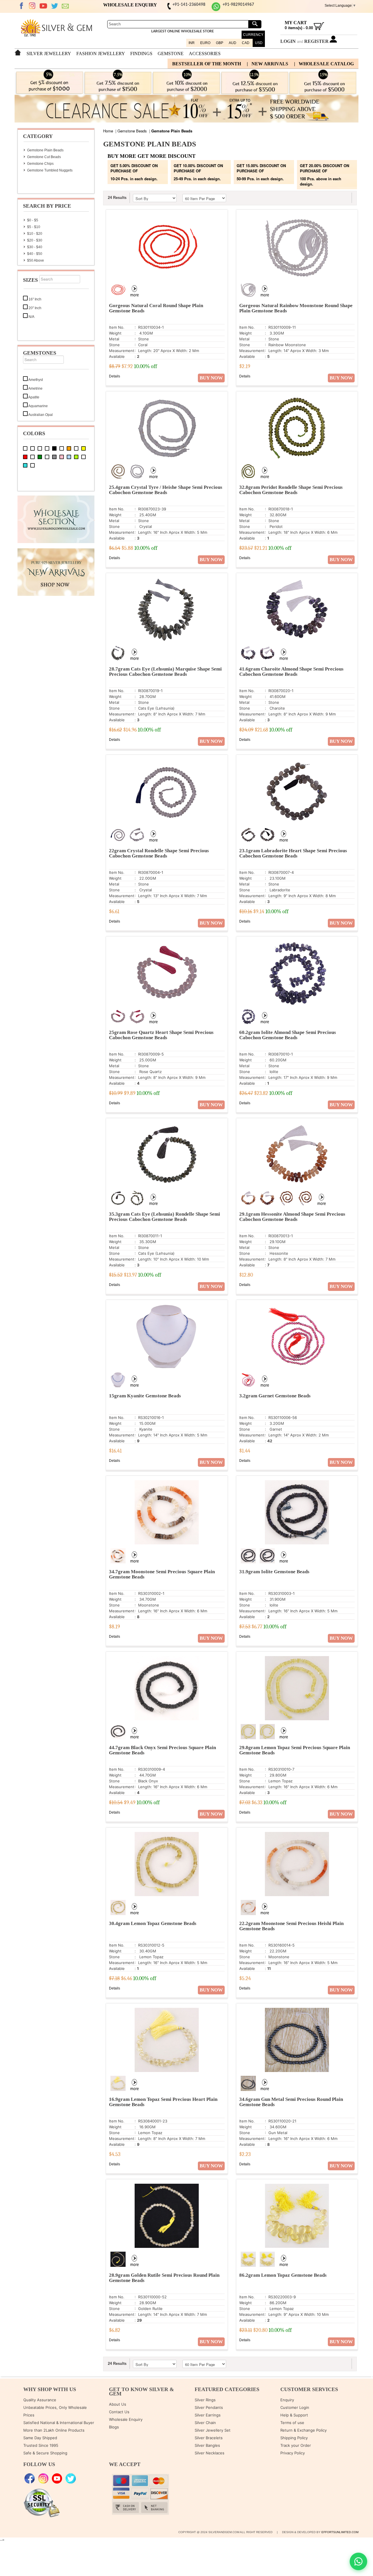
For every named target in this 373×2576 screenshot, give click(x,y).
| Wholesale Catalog (324, 64)
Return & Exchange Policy (303, 2430)
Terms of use (292, 2423)
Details (115, 376)
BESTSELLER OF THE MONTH (207, 64)
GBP (220, 43)
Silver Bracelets (209, 2438)
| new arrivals (268, 64)
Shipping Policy (294, 2438)
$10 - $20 (35, 234)
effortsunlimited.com (340, 2532)
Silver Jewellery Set (213, 2430)
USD (259, 43)
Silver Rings (205, 2400)
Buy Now (211, 378)
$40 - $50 (35, 254)
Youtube (43, 6)
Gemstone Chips (40, 164)
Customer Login (295, 2407)
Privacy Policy (293, 2453)
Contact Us (119, 2412)
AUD (233, 43)
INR (192, 43)
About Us (118, 2404)
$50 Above (36, 260)
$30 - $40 (35, 247)
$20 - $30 (35, 240)
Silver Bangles (207, 2445)
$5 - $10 (34, 227)
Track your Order (296, 2445)
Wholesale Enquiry (126, 2419)
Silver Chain (205, 2423)
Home (108, 131)
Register (316, 41)
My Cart (296, 23)
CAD (246, 43)
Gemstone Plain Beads (45, 150)
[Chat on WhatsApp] (358, 2561)
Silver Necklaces (210, 2453)
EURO (205, 43)
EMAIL (66, 6)
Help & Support (294, 2415)
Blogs (114, 2427)
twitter (54, 6)
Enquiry (287, 2400)
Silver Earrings (208, 2415)
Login (288, 41)
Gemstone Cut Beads (44, 157)
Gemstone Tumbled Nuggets (50, 170)
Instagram (32, 6)
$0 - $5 (33, 220)
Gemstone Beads (132, 131)
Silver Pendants (209, 2407)
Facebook (21, 6)
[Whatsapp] (216, 10)
